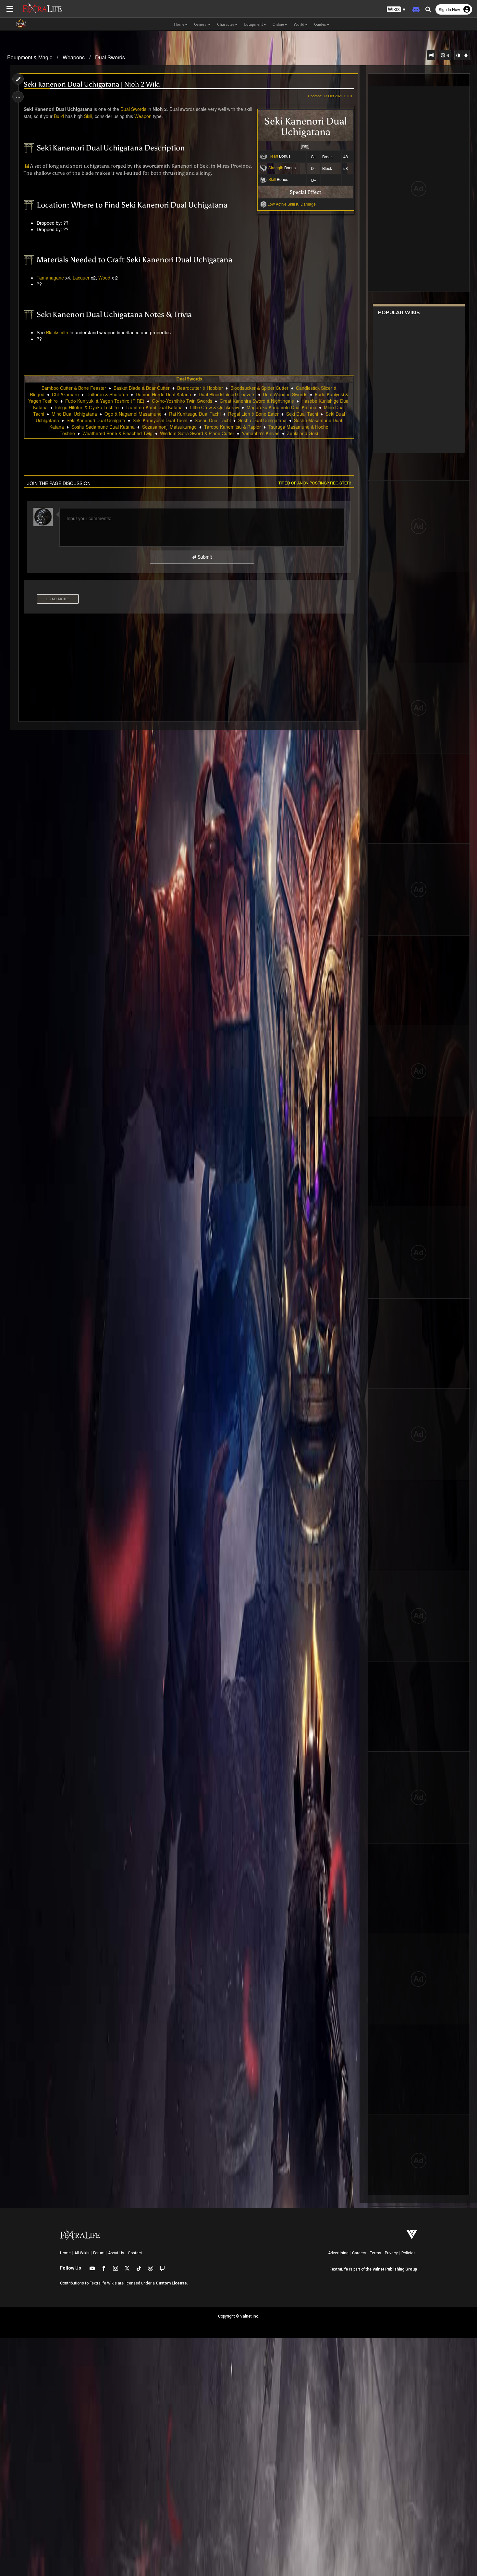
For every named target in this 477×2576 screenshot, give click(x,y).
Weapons (74, 57)
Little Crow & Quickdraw (215, 407)
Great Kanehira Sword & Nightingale (257, 401)
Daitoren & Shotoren (107, 394)
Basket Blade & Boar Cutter (142, 388)
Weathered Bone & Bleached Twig (117, 433)
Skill (272, 179)
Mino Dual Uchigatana (74, 414)
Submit (204, 557)
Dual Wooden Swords (285, 394)
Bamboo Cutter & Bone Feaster (74, 388)
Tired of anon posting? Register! (315, 483)
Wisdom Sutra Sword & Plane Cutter (197, 433)
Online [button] (278, 24)
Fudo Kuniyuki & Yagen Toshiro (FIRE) (105, 401)
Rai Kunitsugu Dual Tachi (195, 414)
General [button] (201, 24)
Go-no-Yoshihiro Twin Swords (182, 401)
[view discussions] (431, 55)
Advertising (338, 2253)
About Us (116, 2253)
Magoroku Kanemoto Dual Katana (281, 407)
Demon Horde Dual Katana (163, 394)
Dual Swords (110, 57)
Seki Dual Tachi (302, 414)
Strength (276, 167)
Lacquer (81, 278)
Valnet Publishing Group (395, 2269)
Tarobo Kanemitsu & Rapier (232, 427)
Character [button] (226, 24)
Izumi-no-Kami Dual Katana (154, 407)
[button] (396, 10)
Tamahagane (50, 278)
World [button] (299, 24)
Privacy (391, 2253)
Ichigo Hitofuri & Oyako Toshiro (87, 407)
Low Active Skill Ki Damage (292, 204)
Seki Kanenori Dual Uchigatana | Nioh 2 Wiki (92, 84)
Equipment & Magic (30, 57)
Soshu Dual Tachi (213, 420)
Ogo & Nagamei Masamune (133, 414)
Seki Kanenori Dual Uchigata (96, 420)
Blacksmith (57, 332)
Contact (135, 2253)
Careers (359, 2253)
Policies (409, 2253)
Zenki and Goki (302, 433)
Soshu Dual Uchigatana (262, 420)
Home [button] (179, 24)
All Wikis (82, 2253)
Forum (99, 2253)
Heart (273, 156)
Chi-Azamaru (65, 394)
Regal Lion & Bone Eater (253, 414)
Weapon (143, 116)
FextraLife (339, 2269)
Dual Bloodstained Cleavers (227, 394)
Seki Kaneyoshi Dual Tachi (160, 420)
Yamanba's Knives (261, 433)
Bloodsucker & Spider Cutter (259, 388)
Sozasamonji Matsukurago (169, 427)
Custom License (171, 2283)
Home (65, 2253)
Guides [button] (320, 24)
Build (59, 116)
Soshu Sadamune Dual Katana (103, 427)
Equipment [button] (253, 24)
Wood (104, 278)
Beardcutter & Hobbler (200, 388)
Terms (376, 2253)
